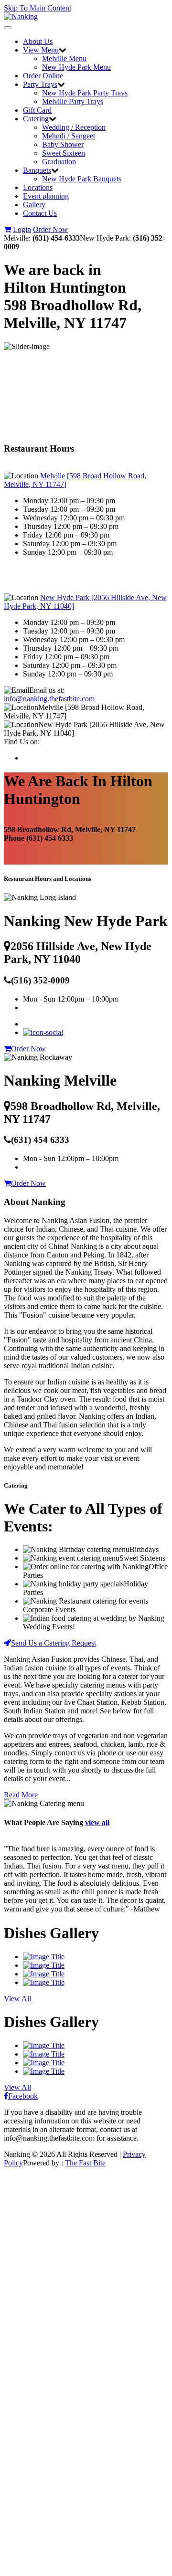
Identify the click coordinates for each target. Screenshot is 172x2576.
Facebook (23, 2096)
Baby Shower (63, 144)
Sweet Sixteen (64, 153)
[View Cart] (7, 229)
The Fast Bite (85, 2163)
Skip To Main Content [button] (38, 8)
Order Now (50, 229)
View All (17, 1999)
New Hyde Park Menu (76, 67)
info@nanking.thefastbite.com (49, 699)
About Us (38, 41)
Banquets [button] (37, 170)
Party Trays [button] (40, 84)
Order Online (43, 76)
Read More (21, 1795)
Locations (38, 187)
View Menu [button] (41, 50)
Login (22, 229)
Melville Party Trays (73, 101)
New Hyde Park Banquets (82, 179)
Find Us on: (22, 742)
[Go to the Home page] (21, 16)
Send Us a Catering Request (54, 1643)
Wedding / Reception (74, 127)
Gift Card (37, 110)
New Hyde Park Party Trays (85, 93)
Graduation (59, 162)
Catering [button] (36, 119)
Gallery (34, 205)
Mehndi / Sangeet (69, 136)
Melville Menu (64, 58)
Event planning (46, 196)
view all (97, 1822)
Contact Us (40, 213)
